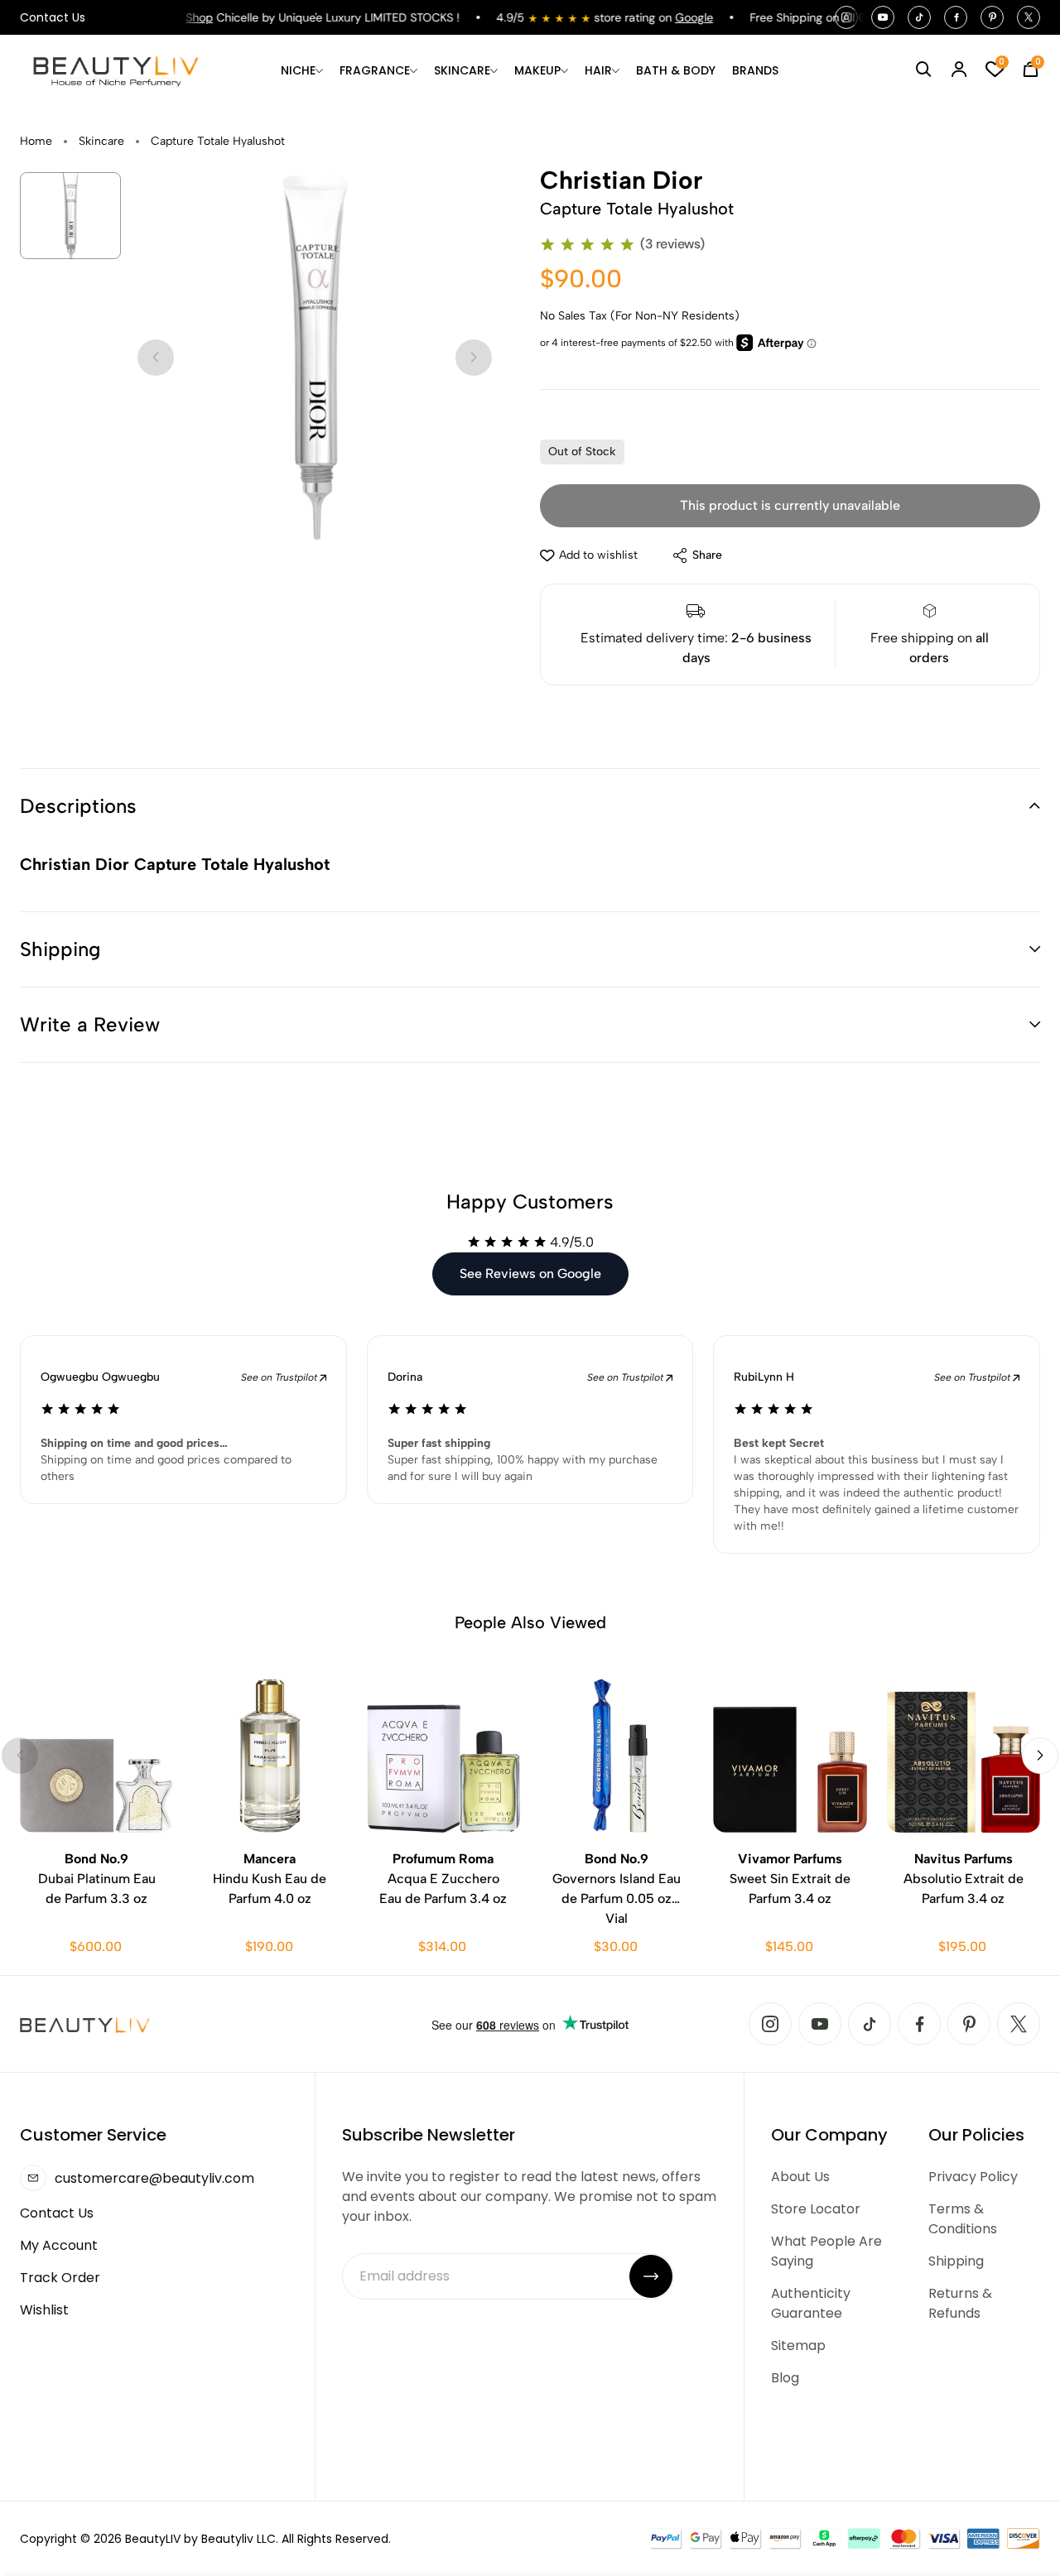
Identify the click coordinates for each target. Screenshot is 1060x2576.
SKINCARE (462, 70)
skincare (101, 141)
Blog (785, 2378)
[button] (530, 806)
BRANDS (755, 70)
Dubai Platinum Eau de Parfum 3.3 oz (97, 1879)
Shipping (956, 2261)
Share (707, 555)
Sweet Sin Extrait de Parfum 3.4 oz (790, 1879)
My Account (59, 2245)
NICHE (298, 70)
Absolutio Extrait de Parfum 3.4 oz (964, 1879)
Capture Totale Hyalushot (218, 141)
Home (36, 141)
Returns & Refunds (960, 2303)
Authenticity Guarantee (811, 2303)
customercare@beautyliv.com (154, 2178)
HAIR (598, 70)
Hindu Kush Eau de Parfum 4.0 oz (270, 1879)
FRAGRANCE (375, 70)
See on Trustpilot (280, 1377)
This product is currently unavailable (790, 505)
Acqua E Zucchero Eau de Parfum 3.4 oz (443, 1879)
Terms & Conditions (963, 2219)
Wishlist (44, 2310)
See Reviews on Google (530, 1274)
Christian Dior (621, 180)
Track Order (60, 2278)
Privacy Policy (973, 2177)
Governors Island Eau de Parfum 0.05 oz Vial (617, 1889)
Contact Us (53, 17)
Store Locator (816, 2209)
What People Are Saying (826, 2251)
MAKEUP (537, 70)
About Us (800, 2177)
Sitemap (798, 2345)
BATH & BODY (676, 70)
